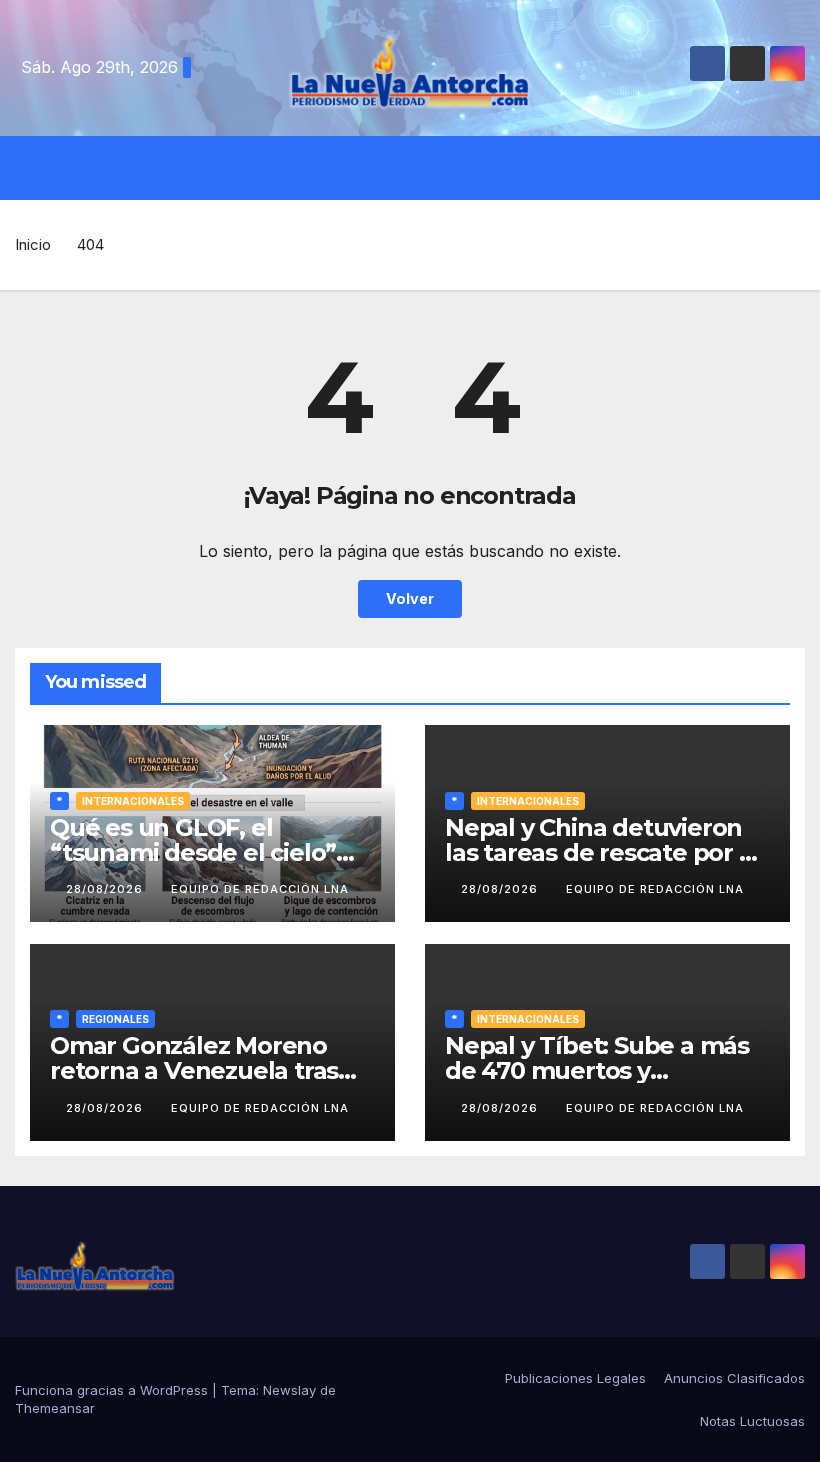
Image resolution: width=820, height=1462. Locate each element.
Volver (410, 598)
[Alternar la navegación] (425, 168)
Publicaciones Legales (575, 1378)
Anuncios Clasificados (734, 1378)
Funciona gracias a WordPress (113, 1390)
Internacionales (133, 801)
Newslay (289, 1390)
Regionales (115, 1019)
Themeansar (55, 1408)
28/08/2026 (106, 889)
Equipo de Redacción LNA (260, 889)
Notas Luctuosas (752, 1421)
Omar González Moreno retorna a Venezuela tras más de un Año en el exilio (203, 1070)
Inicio (33, 244)
